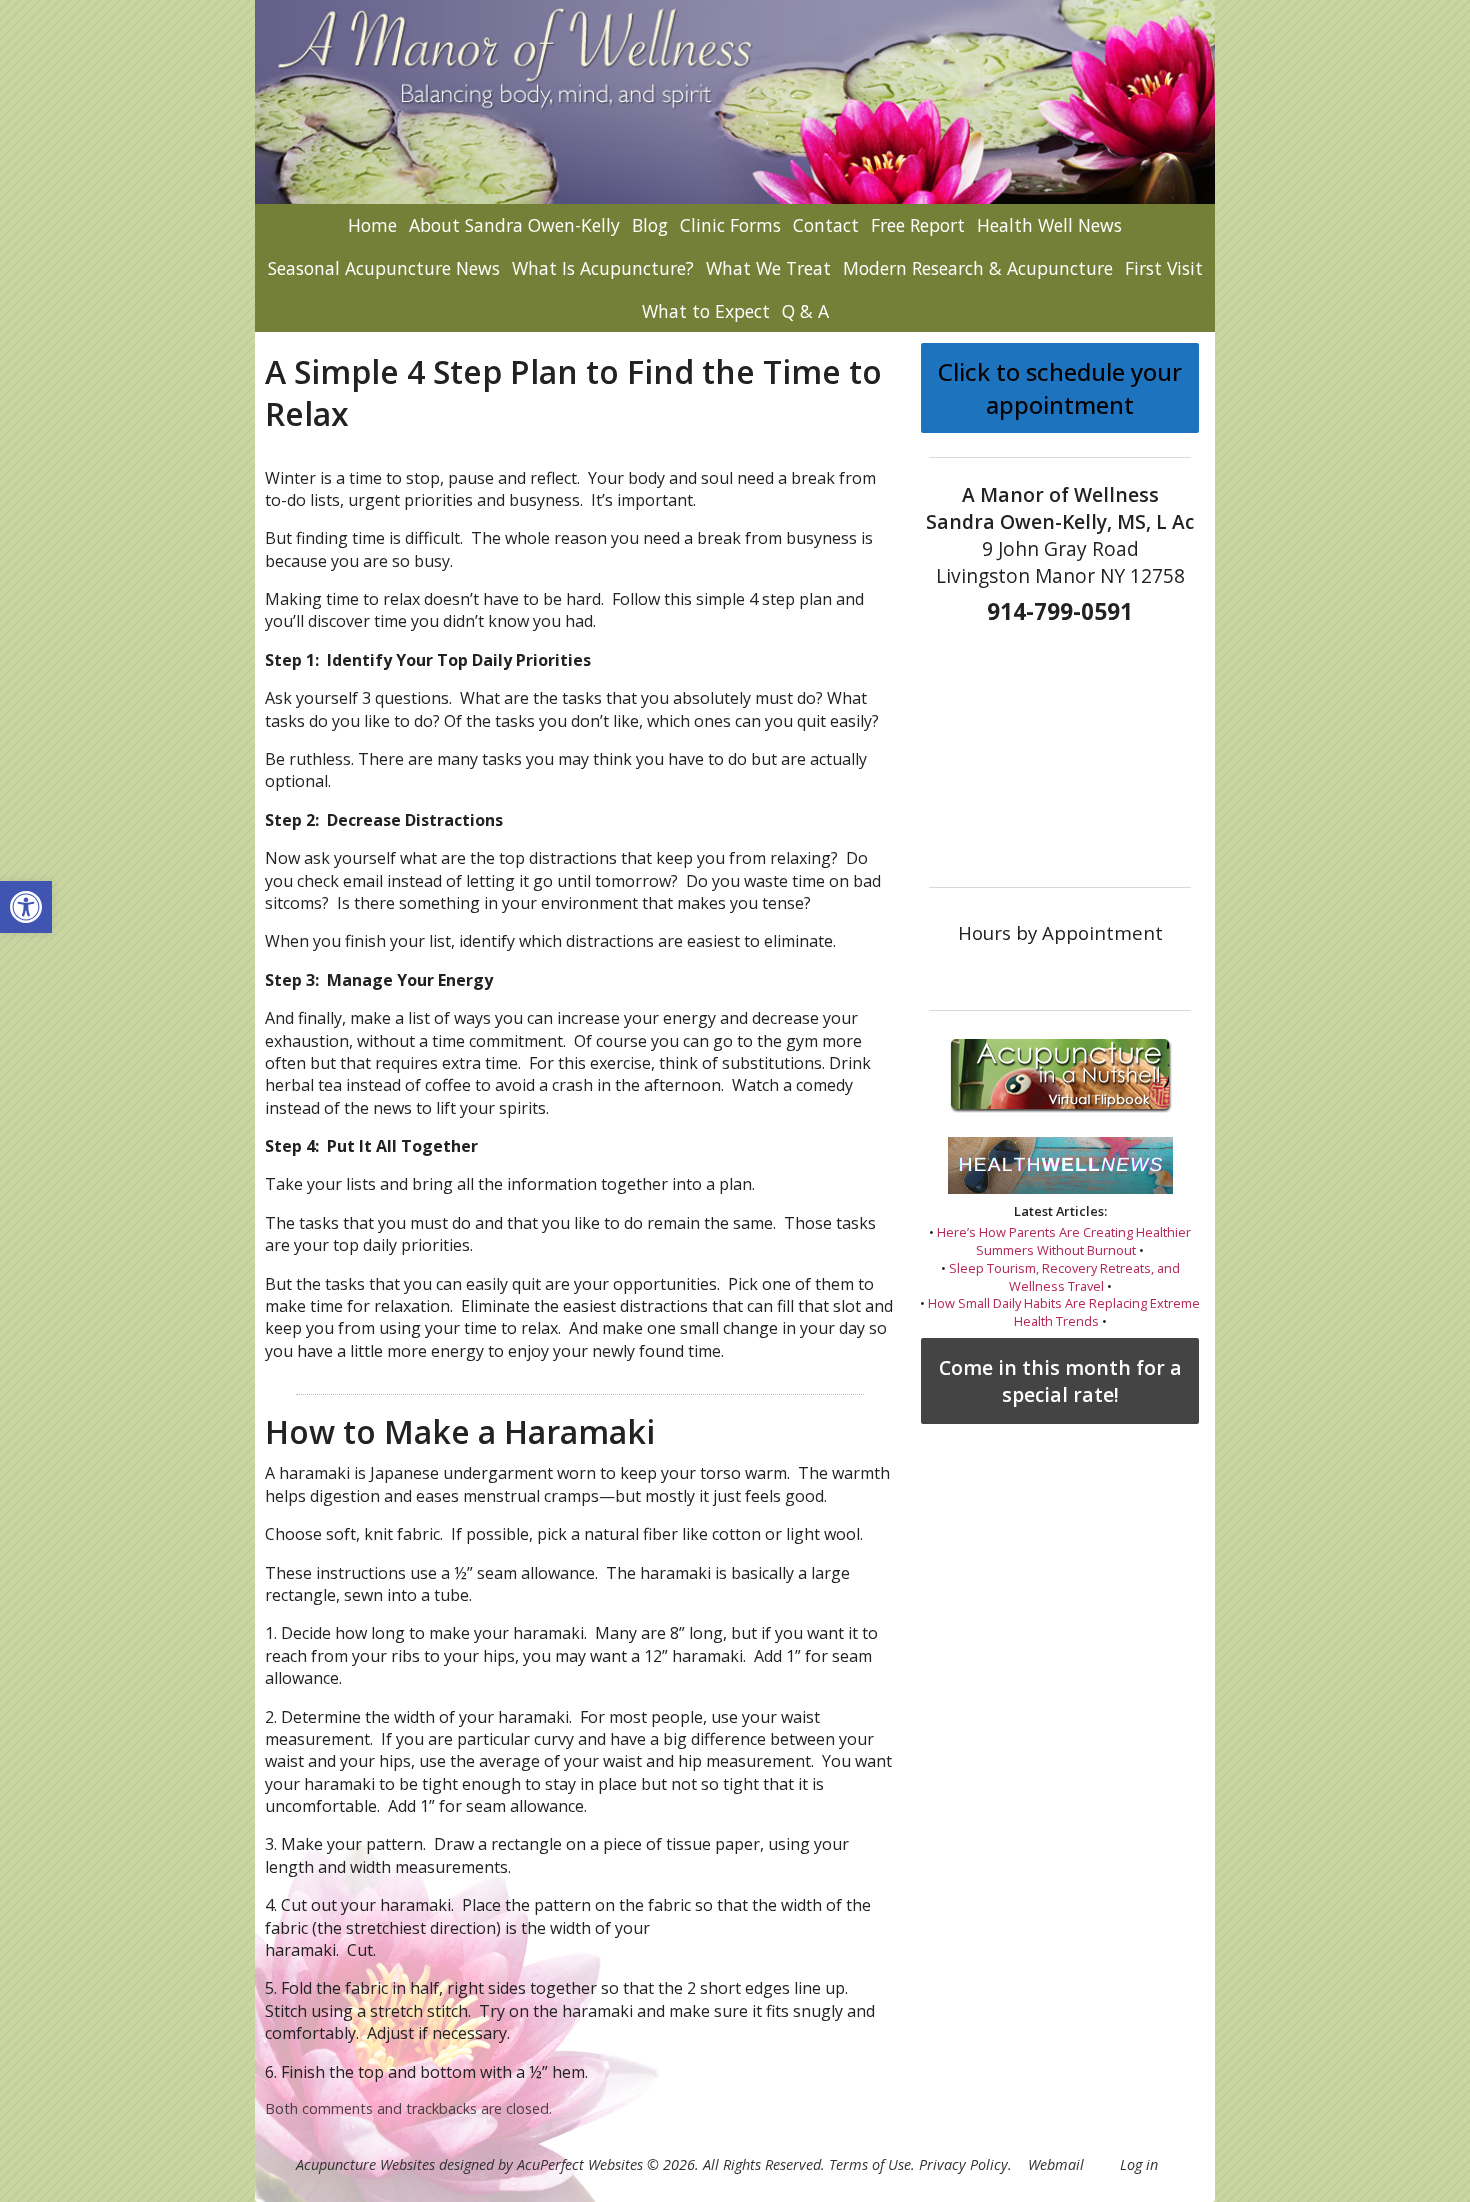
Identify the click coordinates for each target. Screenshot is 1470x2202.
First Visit (1164, 268)
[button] (26, 907)
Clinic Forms (730, 225)
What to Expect (706, 311)
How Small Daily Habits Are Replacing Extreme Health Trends (1064, 1312)
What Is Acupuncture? (603, 268)
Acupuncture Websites (365, 2164)
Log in (1139, 2164)
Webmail (1056, 2164)
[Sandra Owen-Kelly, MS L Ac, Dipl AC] (735, 102)
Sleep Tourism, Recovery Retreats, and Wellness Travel (1064, 1277)
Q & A (805, 311)
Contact (826, 225)
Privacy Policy (963, 2164)
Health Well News (1049, 225)
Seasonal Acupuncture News (384, 268)
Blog (650, 225)
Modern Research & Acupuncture (978, 268)
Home (372, 225)
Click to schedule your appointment (1060, 388)
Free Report (918, 225)
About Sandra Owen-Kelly (514, 225)
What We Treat (768, 268)
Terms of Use (870, 2164)
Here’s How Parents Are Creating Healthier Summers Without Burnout (1064, 1241)
